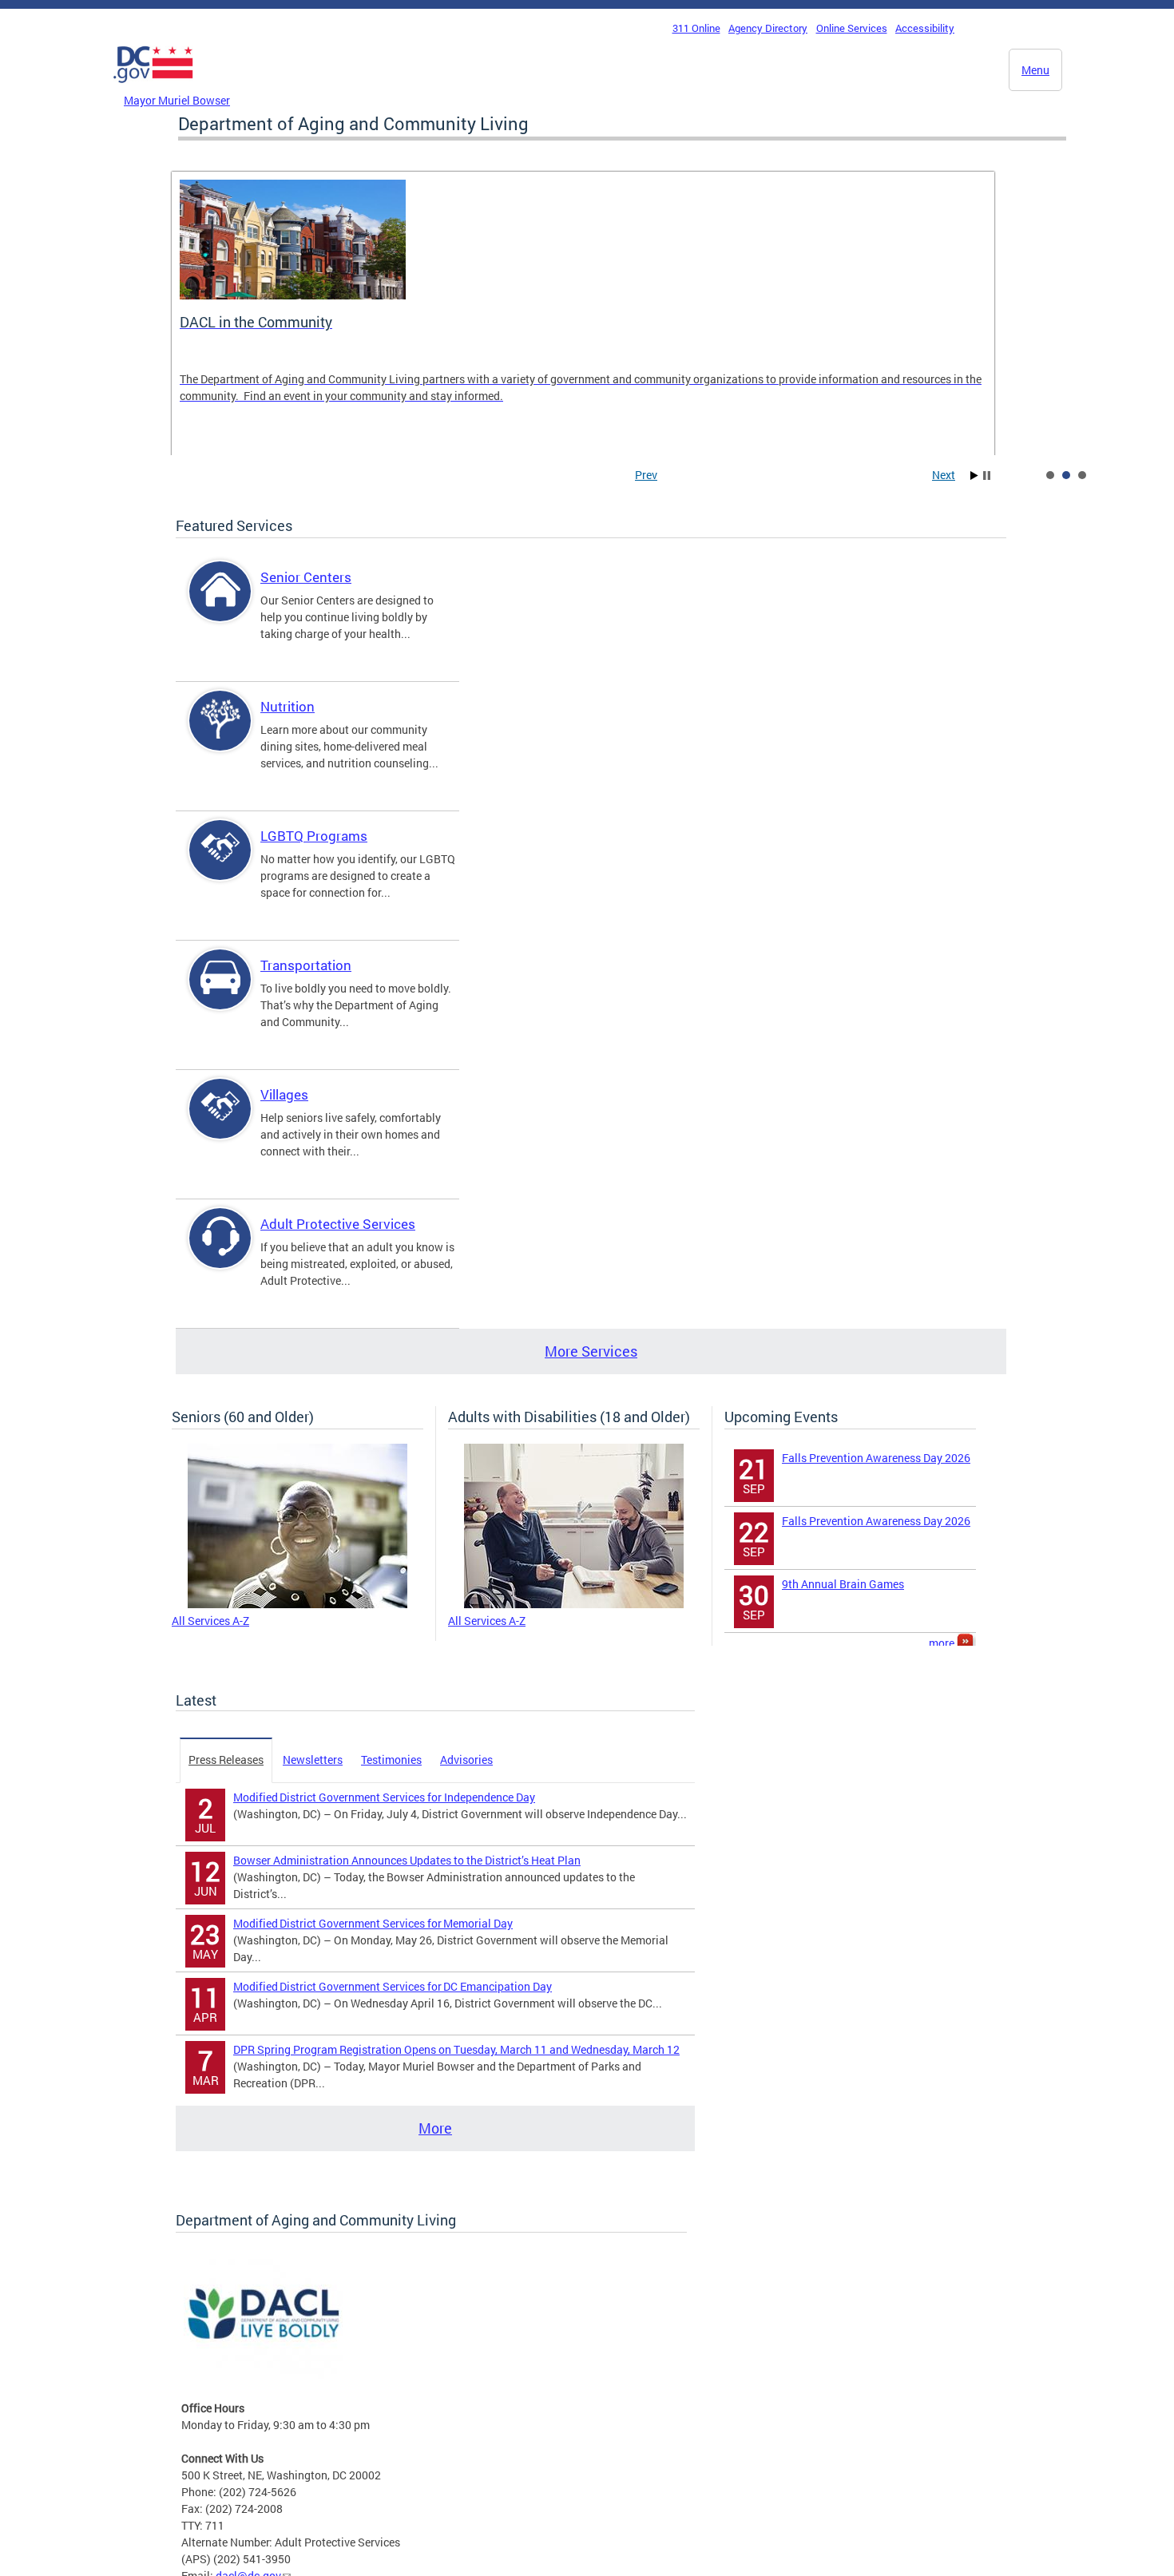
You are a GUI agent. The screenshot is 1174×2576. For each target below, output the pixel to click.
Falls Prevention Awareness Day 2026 (876, 1458)
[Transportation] (220, 993)
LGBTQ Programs (314, 836)
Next (944, 475)
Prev (646, 475)
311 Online (696, 28)
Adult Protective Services (338, 1224)
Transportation (306, 965)
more (943, 1643)
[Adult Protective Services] (220, 1252)
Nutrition (288, 706)
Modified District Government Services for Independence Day (384, 1797)
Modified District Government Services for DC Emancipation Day (393, 1986)
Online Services (852, 28)
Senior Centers (306, 577)
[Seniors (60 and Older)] (297, 1604)
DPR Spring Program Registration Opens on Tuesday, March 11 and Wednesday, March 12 (456, 2049)
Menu (1035, 70)
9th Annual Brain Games (843, 1584)
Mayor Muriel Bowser (177, 100)
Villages (284, 1094)
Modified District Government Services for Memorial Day (373, 1923)
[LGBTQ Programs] (220, 864)
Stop (987, 476)
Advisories (466, 1760)
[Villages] (220, 1122)
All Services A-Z (210, 1621)
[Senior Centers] (220, 605)
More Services (591, 1351)
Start (974, 476)
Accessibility (925, 28)
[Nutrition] (220, 734)
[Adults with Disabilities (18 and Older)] (574, 1604)
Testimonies (391, 1760)
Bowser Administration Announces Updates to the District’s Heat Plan (407, 1860)
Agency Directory (768, 28)
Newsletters (313, 1760)
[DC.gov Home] (153, 87)
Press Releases (226, 1760)
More (435, 2128)
